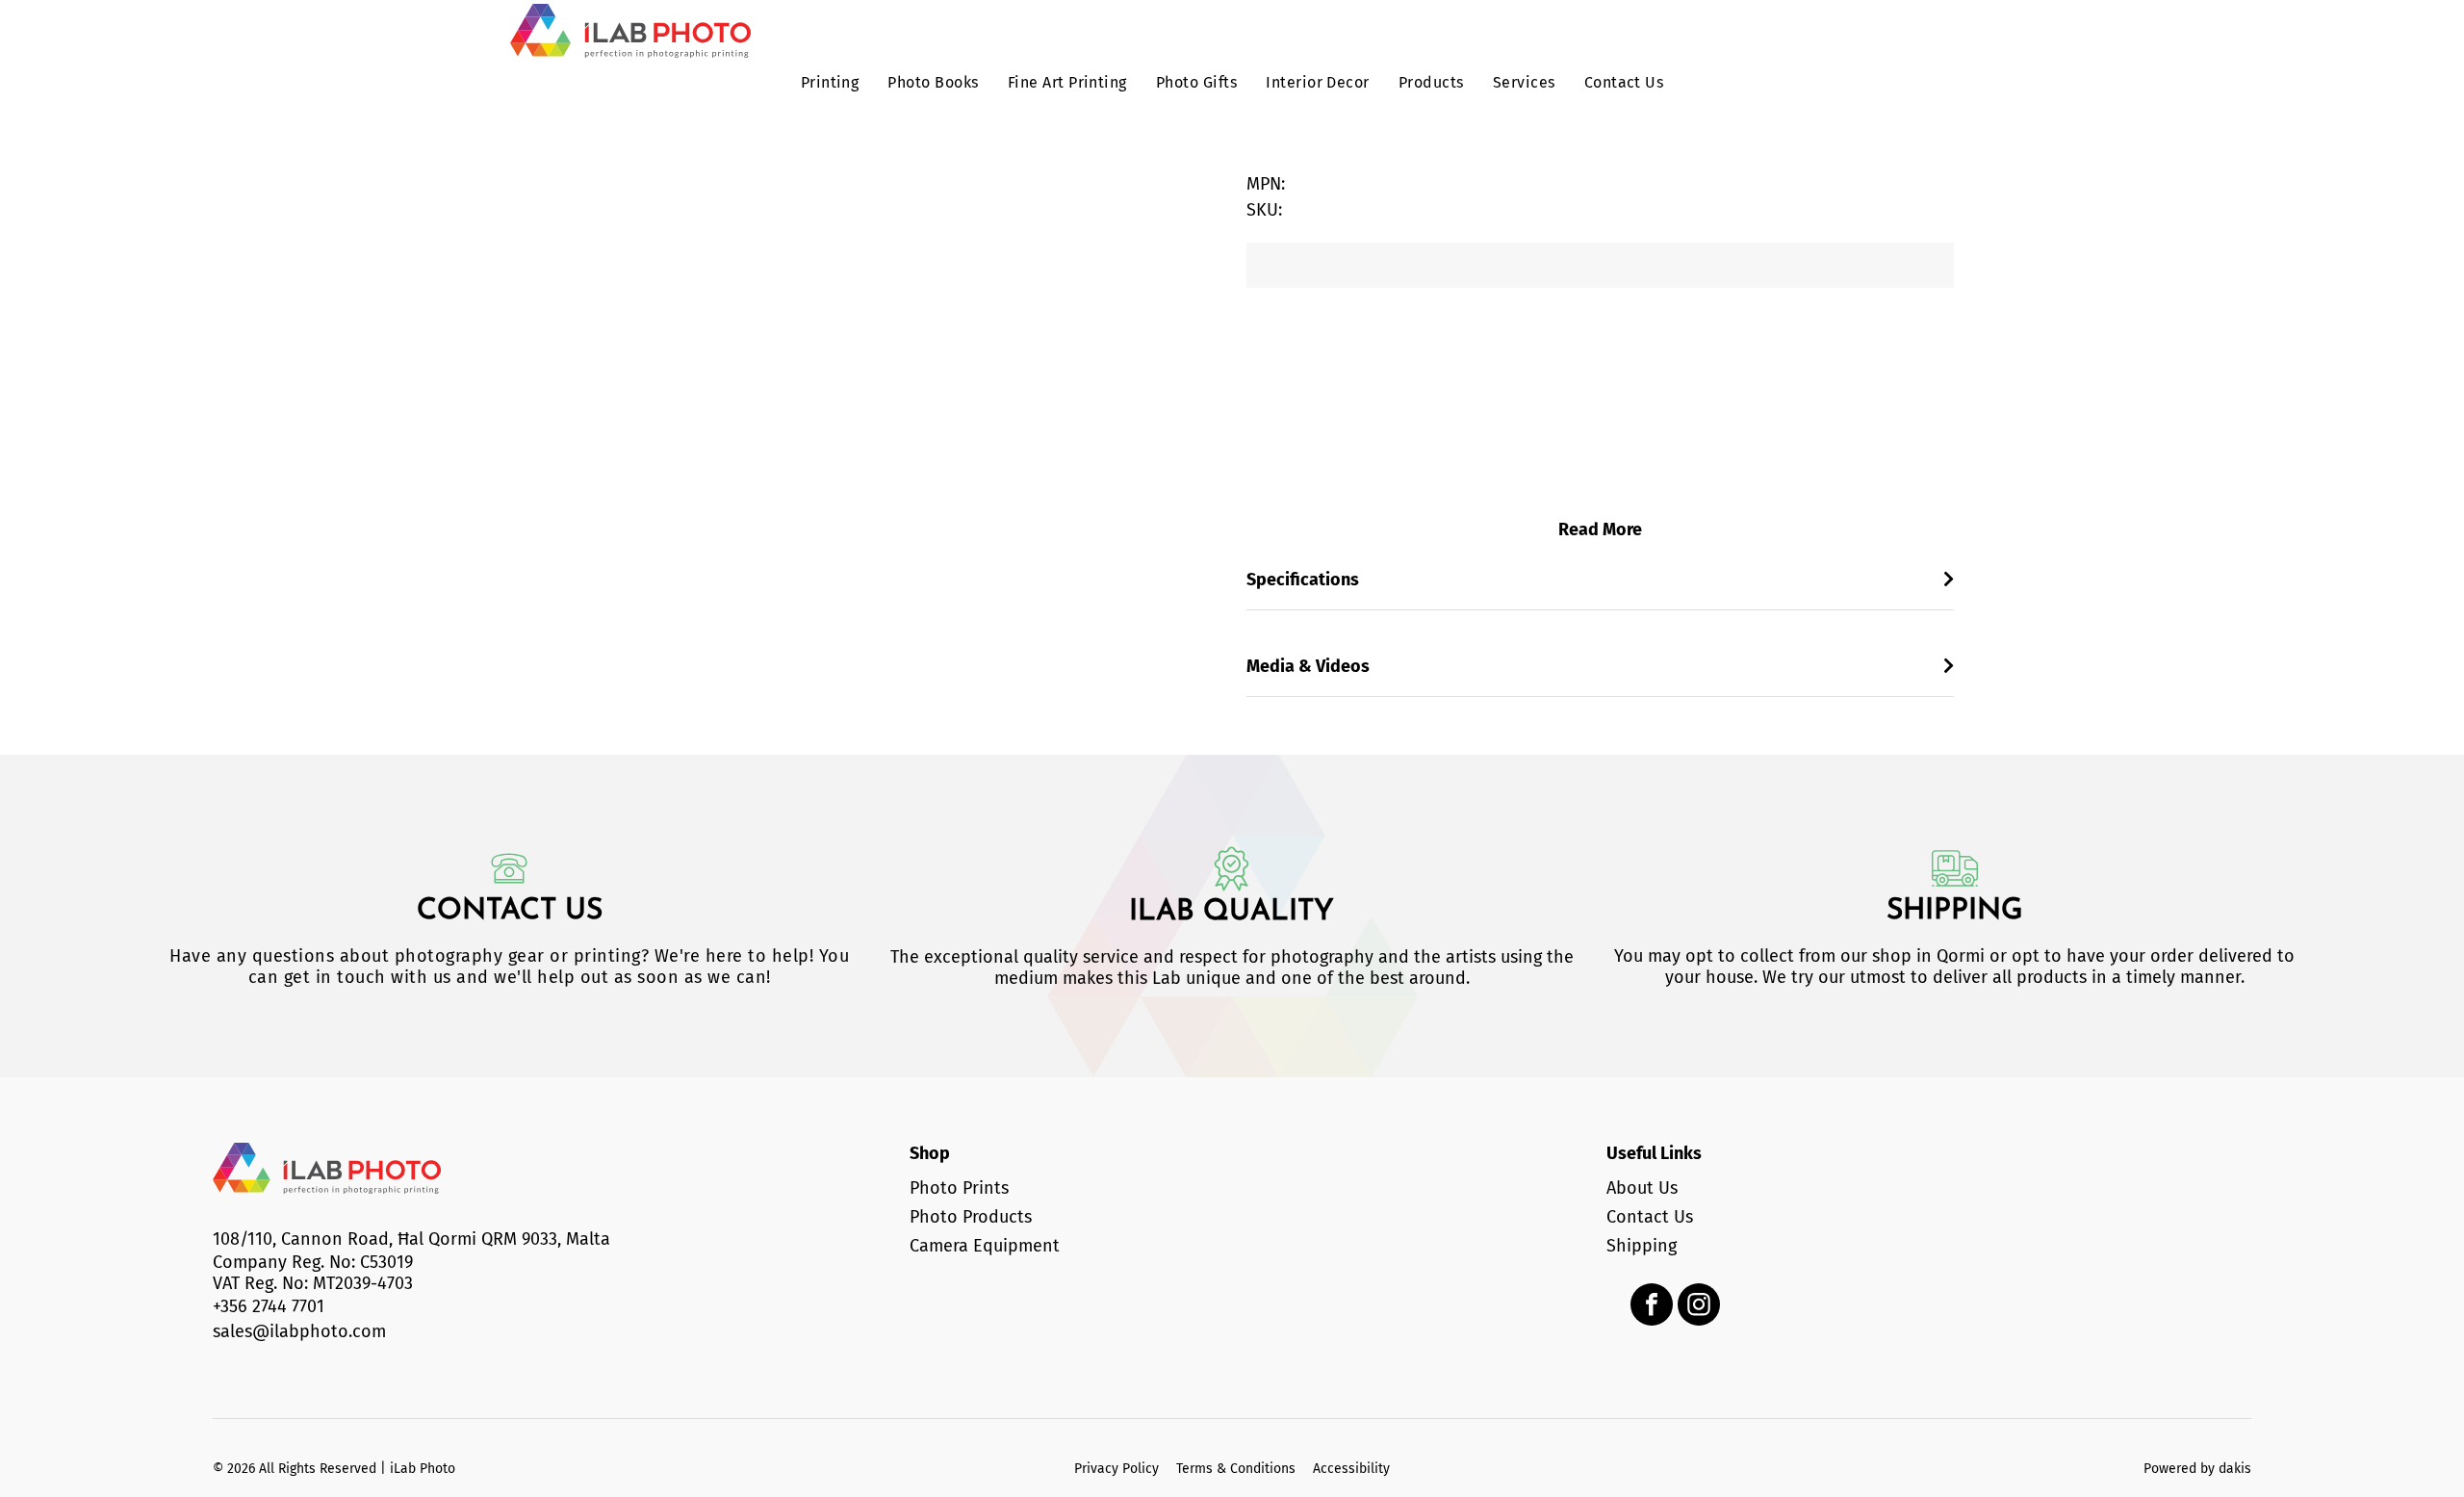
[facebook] (1652, 1307)
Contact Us (510, 911)
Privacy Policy (1116, 1469)
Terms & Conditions (1236, 1469)
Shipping (1955, 911)
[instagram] (1699, 1307)
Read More (1600, 529)
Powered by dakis (2197, 1469)
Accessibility (1351, 1469)
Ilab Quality (1232, 912)
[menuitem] (830, 85)
